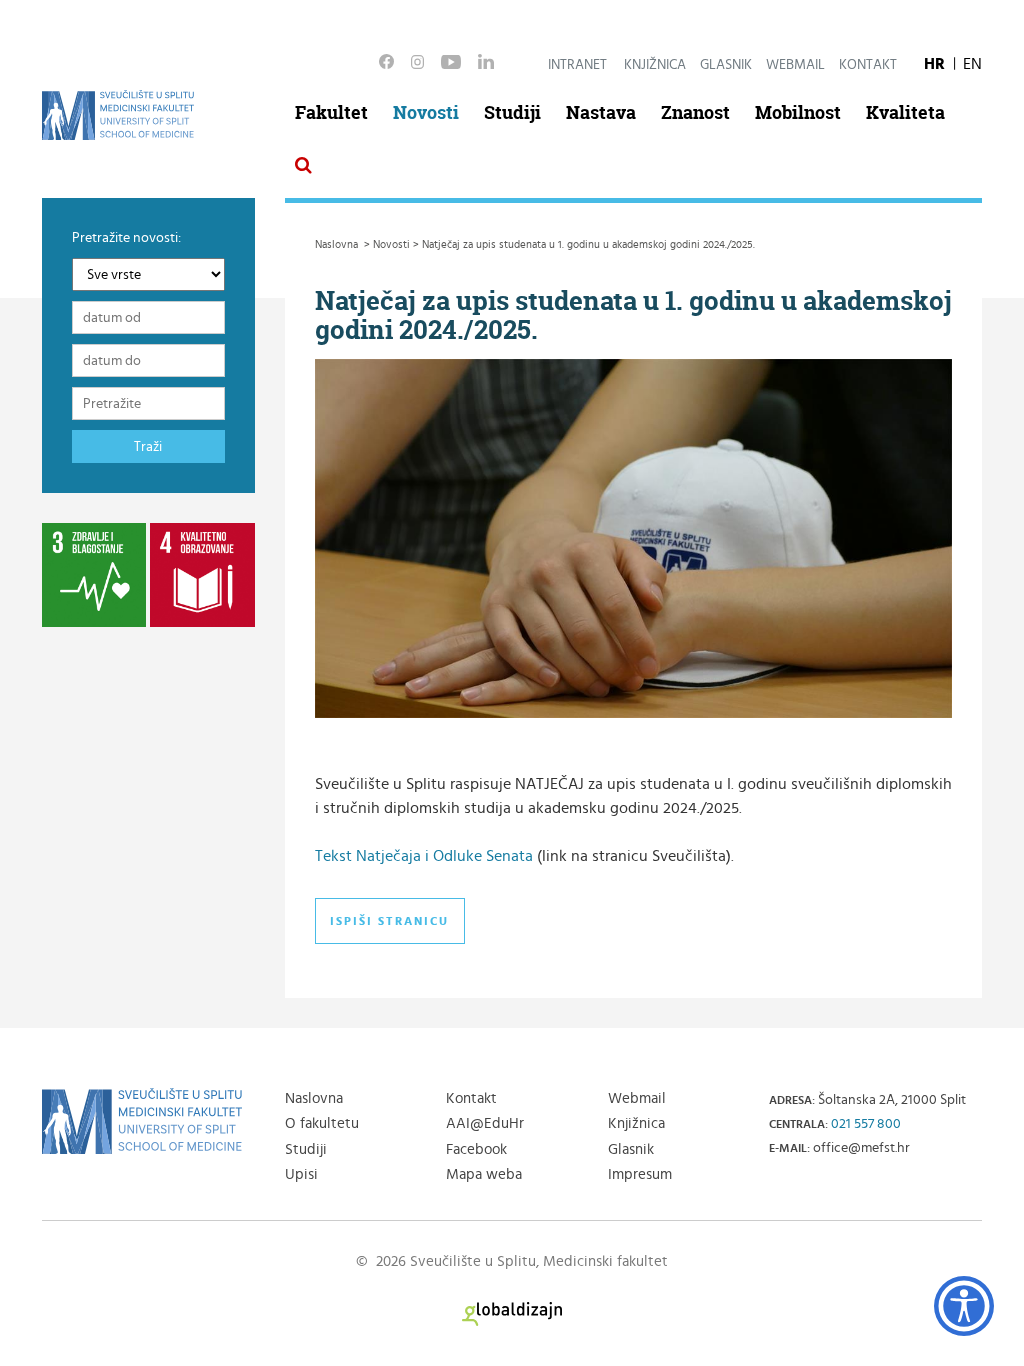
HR (934, 64)
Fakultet (331, 112)
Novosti (426, 112)
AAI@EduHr (485, 1123)
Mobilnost (798, 112)
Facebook (476, 1149)
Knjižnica (655, 65)
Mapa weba (484, 1174)
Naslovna (314, 1098)
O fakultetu (322, 1123)
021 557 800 (866, 1124)
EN (972, 64)
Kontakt (868, 65)
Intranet (577, 65)
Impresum (640, 1174)
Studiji (512, 112)
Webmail (795, 65)
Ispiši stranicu (389, 921)
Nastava (601, 112)
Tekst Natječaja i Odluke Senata (424, 856)
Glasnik (726, 65)
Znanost (695, 112)
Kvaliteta (905, 112)
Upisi (301, 1174)
